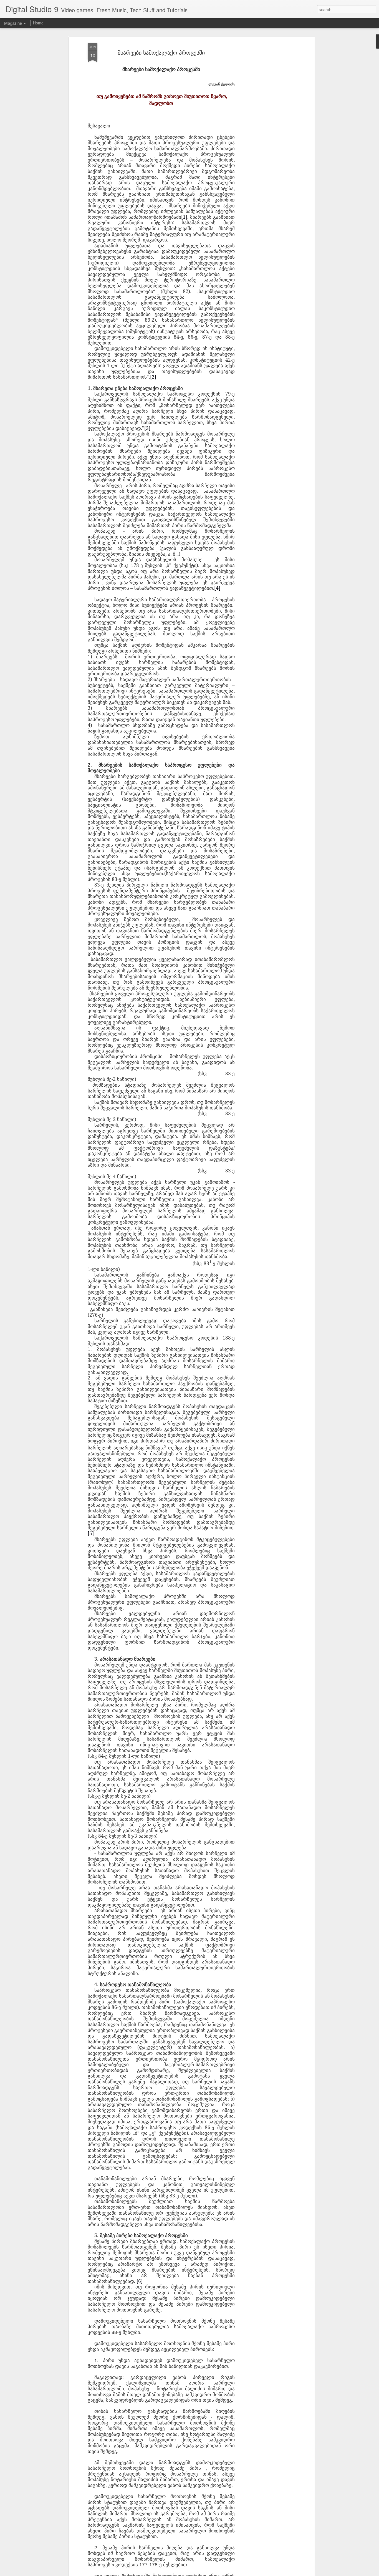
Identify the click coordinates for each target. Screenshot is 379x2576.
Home (38, 23)
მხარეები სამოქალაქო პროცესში (161, 52)
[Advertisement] (265, 131)
